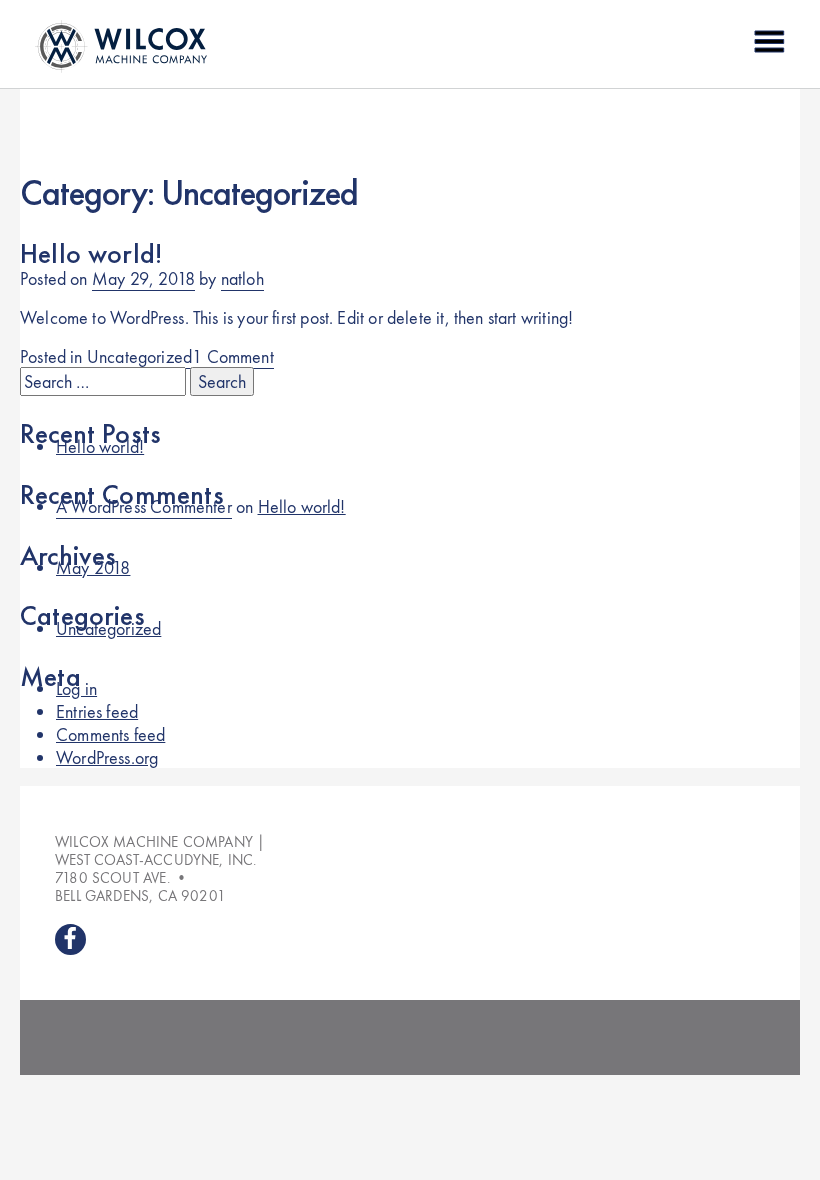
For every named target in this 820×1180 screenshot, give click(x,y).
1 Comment (233, 357)
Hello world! (91, 253)
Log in (76, 688)
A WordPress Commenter (144, 506)
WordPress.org (107, 757)
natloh (242, 278)
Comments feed (110, 734)
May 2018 (93, 567)
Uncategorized (139, 356)
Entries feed (97, 711)
